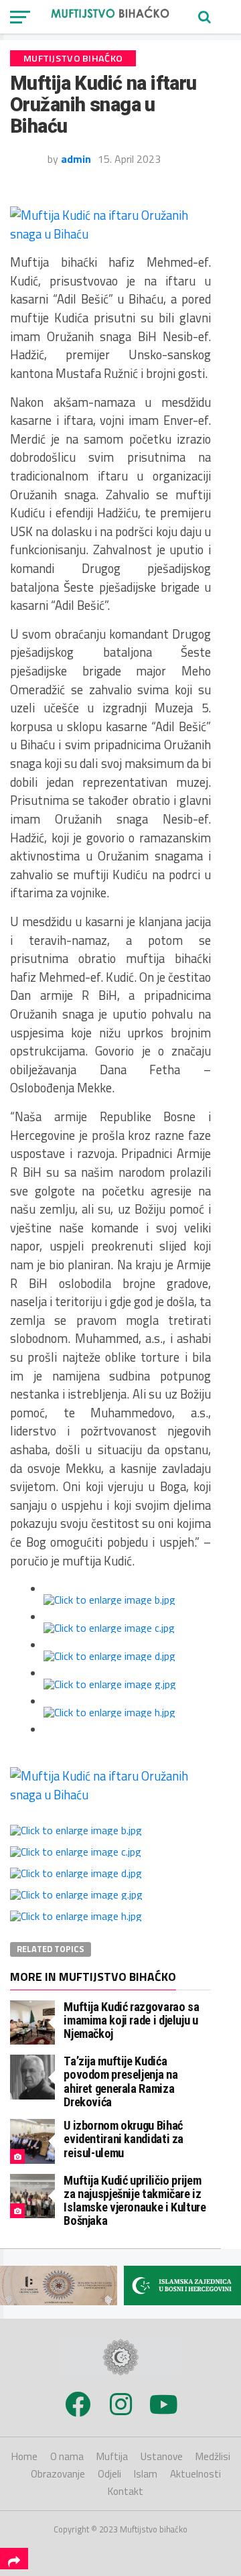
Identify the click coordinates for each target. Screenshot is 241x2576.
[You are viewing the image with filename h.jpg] (109, 1712)
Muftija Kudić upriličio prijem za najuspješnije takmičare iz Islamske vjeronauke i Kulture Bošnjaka (135, 2201)
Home (24, 2456)
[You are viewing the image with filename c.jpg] (109, 1628)
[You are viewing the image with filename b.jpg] (109, 1600)
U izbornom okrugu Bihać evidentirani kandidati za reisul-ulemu (124, 2139)
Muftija (112, 2456)
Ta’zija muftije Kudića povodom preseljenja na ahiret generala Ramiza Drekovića (120, 2081)
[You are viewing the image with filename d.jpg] (109, 1656)
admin (76, 159)
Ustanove (162, 2456)
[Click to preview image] (110, 234)
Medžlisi (213, 2456)
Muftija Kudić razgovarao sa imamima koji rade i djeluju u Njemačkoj (131, 2020)
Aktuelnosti (195, 2474)
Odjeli (109, 2474)
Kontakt (126, 2491)
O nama (67, 2456)
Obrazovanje (58, 2474)
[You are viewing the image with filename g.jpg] (110, 1684)
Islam (146, 2474)
